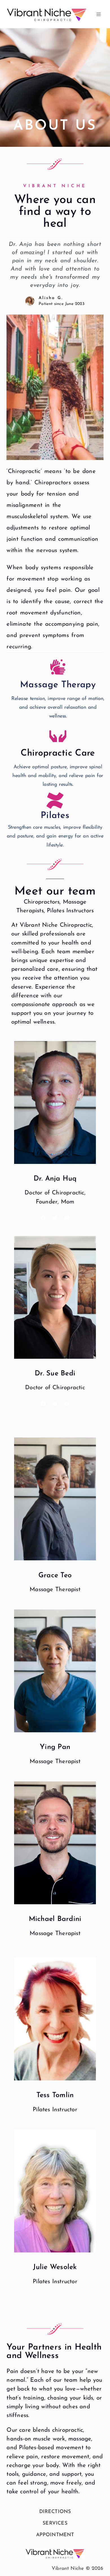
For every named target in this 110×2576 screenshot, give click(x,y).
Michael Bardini (55, 1919)
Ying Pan (55, 1747)
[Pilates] (55, 800)
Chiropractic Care (58, 753)
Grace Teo (55, 1575)
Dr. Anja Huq (55, 1179)
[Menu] (99, 14)
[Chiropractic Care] (58, 735)
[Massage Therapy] (58, 667)
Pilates (55, 816)
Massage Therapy (58, 685)
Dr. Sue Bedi (55, 1374)
